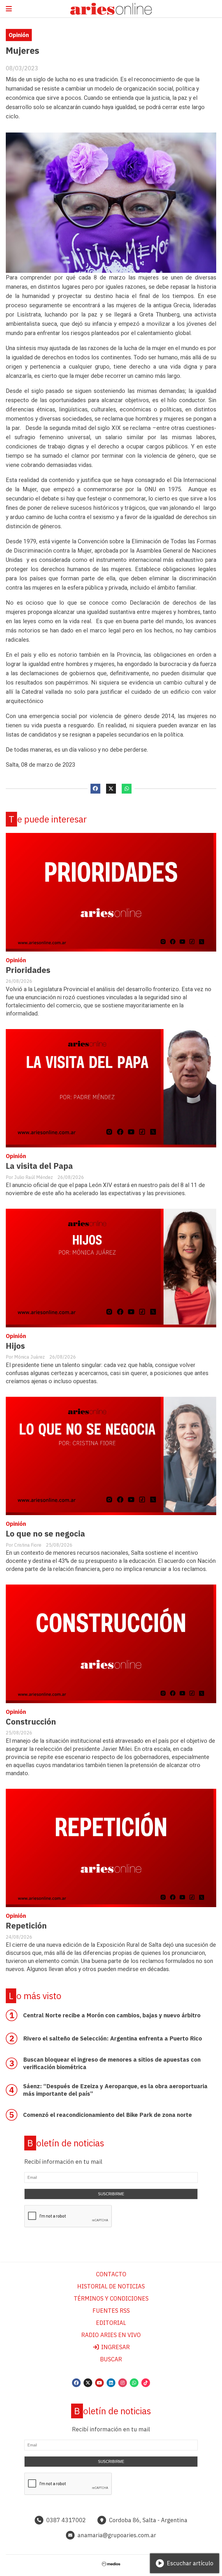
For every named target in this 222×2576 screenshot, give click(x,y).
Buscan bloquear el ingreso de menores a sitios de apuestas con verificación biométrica (112, 2063)
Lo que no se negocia (45, 1533)
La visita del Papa (39, 1166)
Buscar (111, 2359)
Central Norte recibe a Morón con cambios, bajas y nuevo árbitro (112, 2015)
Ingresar (115, 2347)
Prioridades (28, 970)
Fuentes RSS (111, 2311)
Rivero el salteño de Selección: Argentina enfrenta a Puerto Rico (113, 2038)
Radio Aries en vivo (111, 2335)
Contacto (111, 2274)
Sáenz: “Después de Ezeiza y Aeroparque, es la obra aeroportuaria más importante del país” (115, 2090)
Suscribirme (111, 2194)
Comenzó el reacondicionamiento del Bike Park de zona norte (108, 2115)
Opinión (19, 35)
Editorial (111, 2323)
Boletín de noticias (66, 2143)
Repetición (26, 1925)
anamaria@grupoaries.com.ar (117, 2535)
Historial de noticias (111, 2286)
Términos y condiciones (111, 2298)
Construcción (31, 1722)
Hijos (15, 1346)
